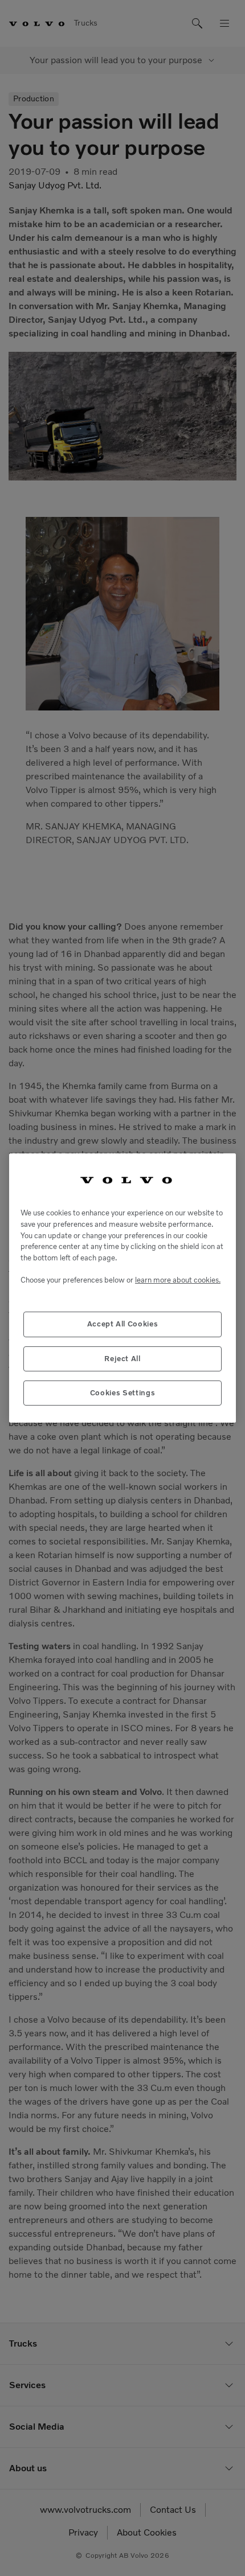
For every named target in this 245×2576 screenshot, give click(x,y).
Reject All (122, 1359)
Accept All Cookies (123, 1324)
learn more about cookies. (178, 1280)
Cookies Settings (123, 1393)
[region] (122, 1288)
